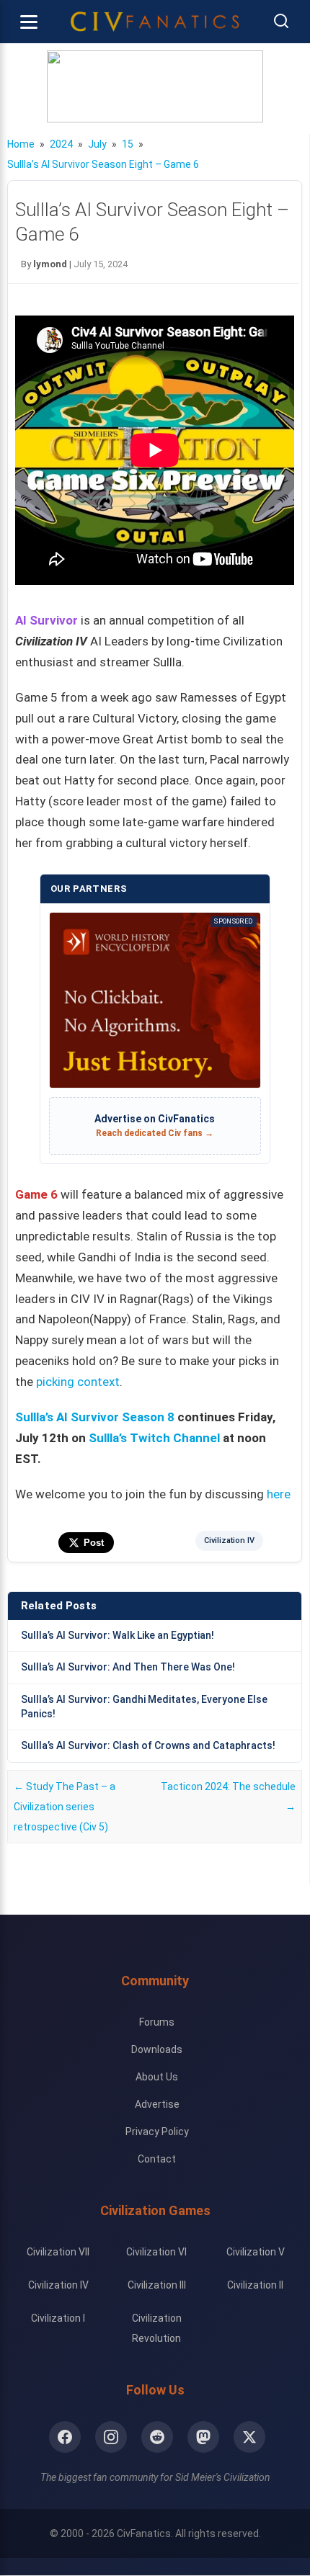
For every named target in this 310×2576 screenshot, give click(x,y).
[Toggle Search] (281, 22)
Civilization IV (229, 1540)
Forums (157, 2022)
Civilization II (255, 2285)
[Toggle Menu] (29, 22)
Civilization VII (58, 2252)
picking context (78, 1382)
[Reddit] (157, 2437)
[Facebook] (65, 2437)
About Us (157, 2077)
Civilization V (256, 2252)
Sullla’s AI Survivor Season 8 (95, 1417)
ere (282, 1494)
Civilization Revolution (157, 2328)
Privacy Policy (157, 2132)
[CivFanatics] (155, 22)
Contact (157, 2159)
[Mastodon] (203, 2437)
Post (94, 1543)
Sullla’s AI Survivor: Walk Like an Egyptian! (118, 1635)
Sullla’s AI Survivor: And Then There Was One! (128, 1667)
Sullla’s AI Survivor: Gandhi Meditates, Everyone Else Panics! (144, 1707)
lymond (50, 264)
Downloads (157, 2049)
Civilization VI (156, 2252)
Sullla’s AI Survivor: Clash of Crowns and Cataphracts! (148, 1745)
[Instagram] (111, 2437)
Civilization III (157, 2285)
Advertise (157, 2104)
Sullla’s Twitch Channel (154, 1438)
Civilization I (58, 2318)
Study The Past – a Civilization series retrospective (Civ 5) (65, 1807)
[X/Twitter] (249, 2437)
